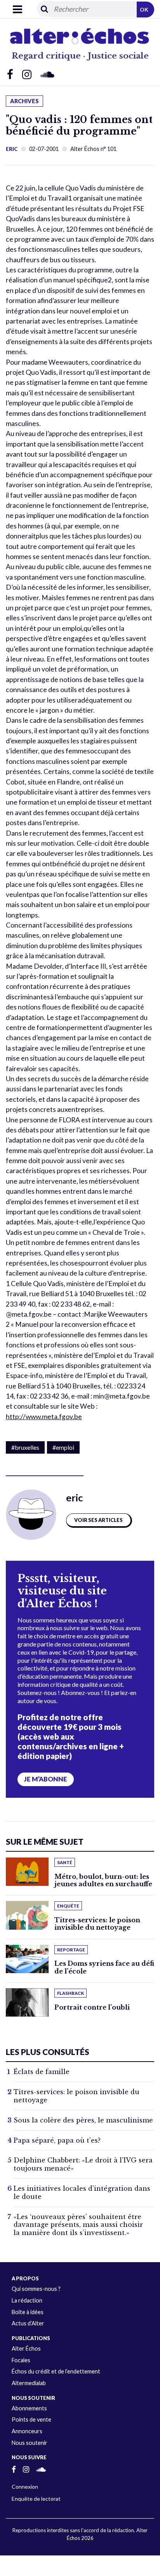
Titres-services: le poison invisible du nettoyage (97, 1924)
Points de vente (31, 2419)
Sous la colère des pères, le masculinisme (83, 2120)
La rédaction (27, 2300)
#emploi (63, 1447)
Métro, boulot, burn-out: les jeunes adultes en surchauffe (103, 1880)
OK (144, 10)
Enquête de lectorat (36, 2499)
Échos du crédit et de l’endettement (56, 2371)
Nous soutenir (30, 2443)
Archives (24, 101)
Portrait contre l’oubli (92, 2007)
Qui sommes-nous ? (36, 2289)
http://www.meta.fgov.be (44, 1417)
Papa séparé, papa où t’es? (57, 2140)
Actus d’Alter (28, 2323)
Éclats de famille (42, 2072)
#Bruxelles (25, 1447)
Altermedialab (29, 2383)
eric (12, 149)
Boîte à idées (28, 2312)
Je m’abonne (46, 1779)
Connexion (25, 2487)
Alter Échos (26, 2348)
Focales (21, 2360)
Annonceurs (27, 2431)
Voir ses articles (98, 1520)
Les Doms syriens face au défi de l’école (104, 1967)
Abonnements (29, 2408)
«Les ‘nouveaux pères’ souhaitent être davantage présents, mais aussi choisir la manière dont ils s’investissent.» (78, 2225)
